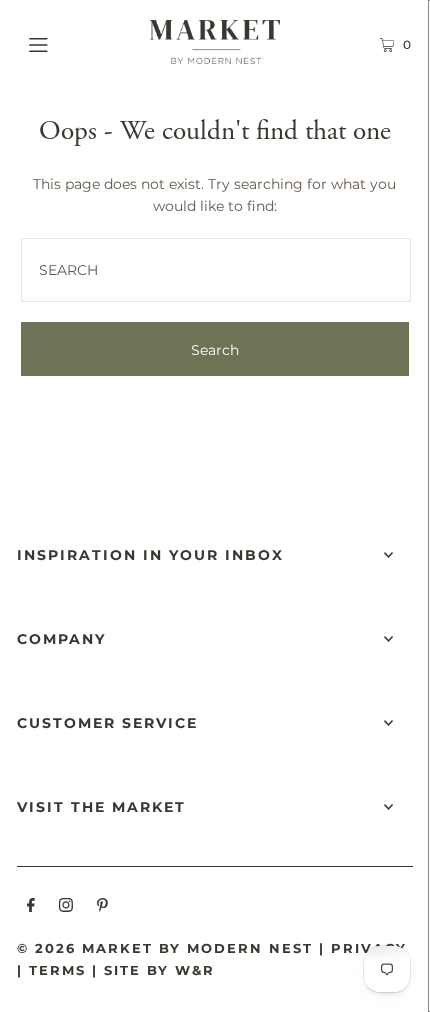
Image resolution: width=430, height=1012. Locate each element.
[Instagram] (66, 908)
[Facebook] (31, 908)
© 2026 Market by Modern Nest (165, 948)
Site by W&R (159, 970)
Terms (57, 970)
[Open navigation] (67, 42)
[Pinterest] (102, 908)
